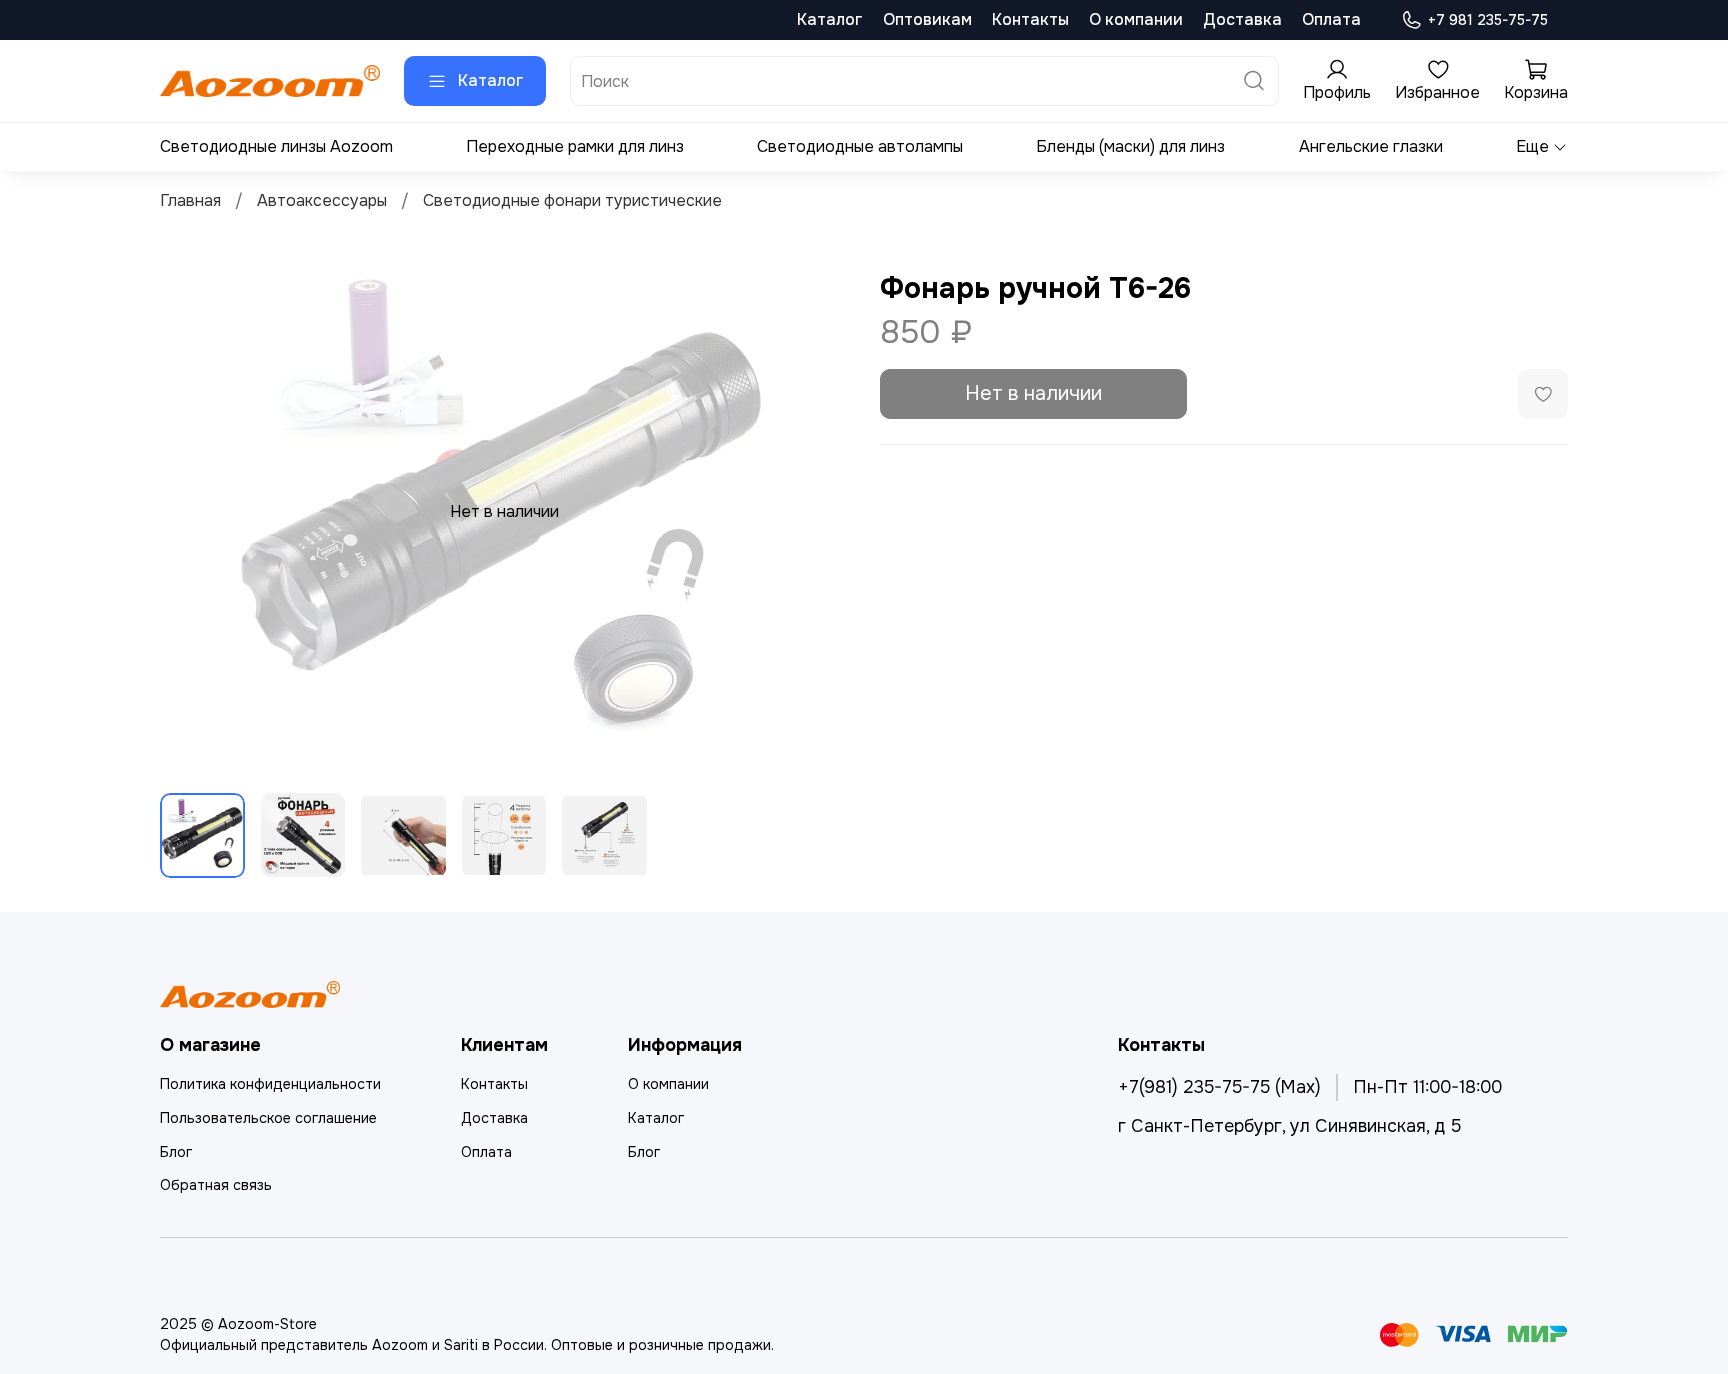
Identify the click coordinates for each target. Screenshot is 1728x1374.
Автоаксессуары (322, 200)
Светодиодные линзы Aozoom (276, 146)
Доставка (1242, 19)
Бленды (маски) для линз (1130, 146)
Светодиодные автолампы (860, 146)
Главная (190, 200)
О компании (1136, 19)
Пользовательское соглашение (268, 1118)
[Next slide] (816, 512)
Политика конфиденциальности (270, 1084)
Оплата (1331, 19)
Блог (176, 1152)
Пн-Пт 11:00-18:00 (1427, 1087)
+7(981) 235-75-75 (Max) (1219, 1087)
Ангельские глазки (1371, 146)
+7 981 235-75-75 (1488, 20)
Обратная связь (216, 1185)
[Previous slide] (192, 512)
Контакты (1030, 19)
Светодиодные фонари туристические (572, 200)
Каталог (830, 19)
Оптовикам (927, 19)
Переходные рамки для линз (575, 146)
